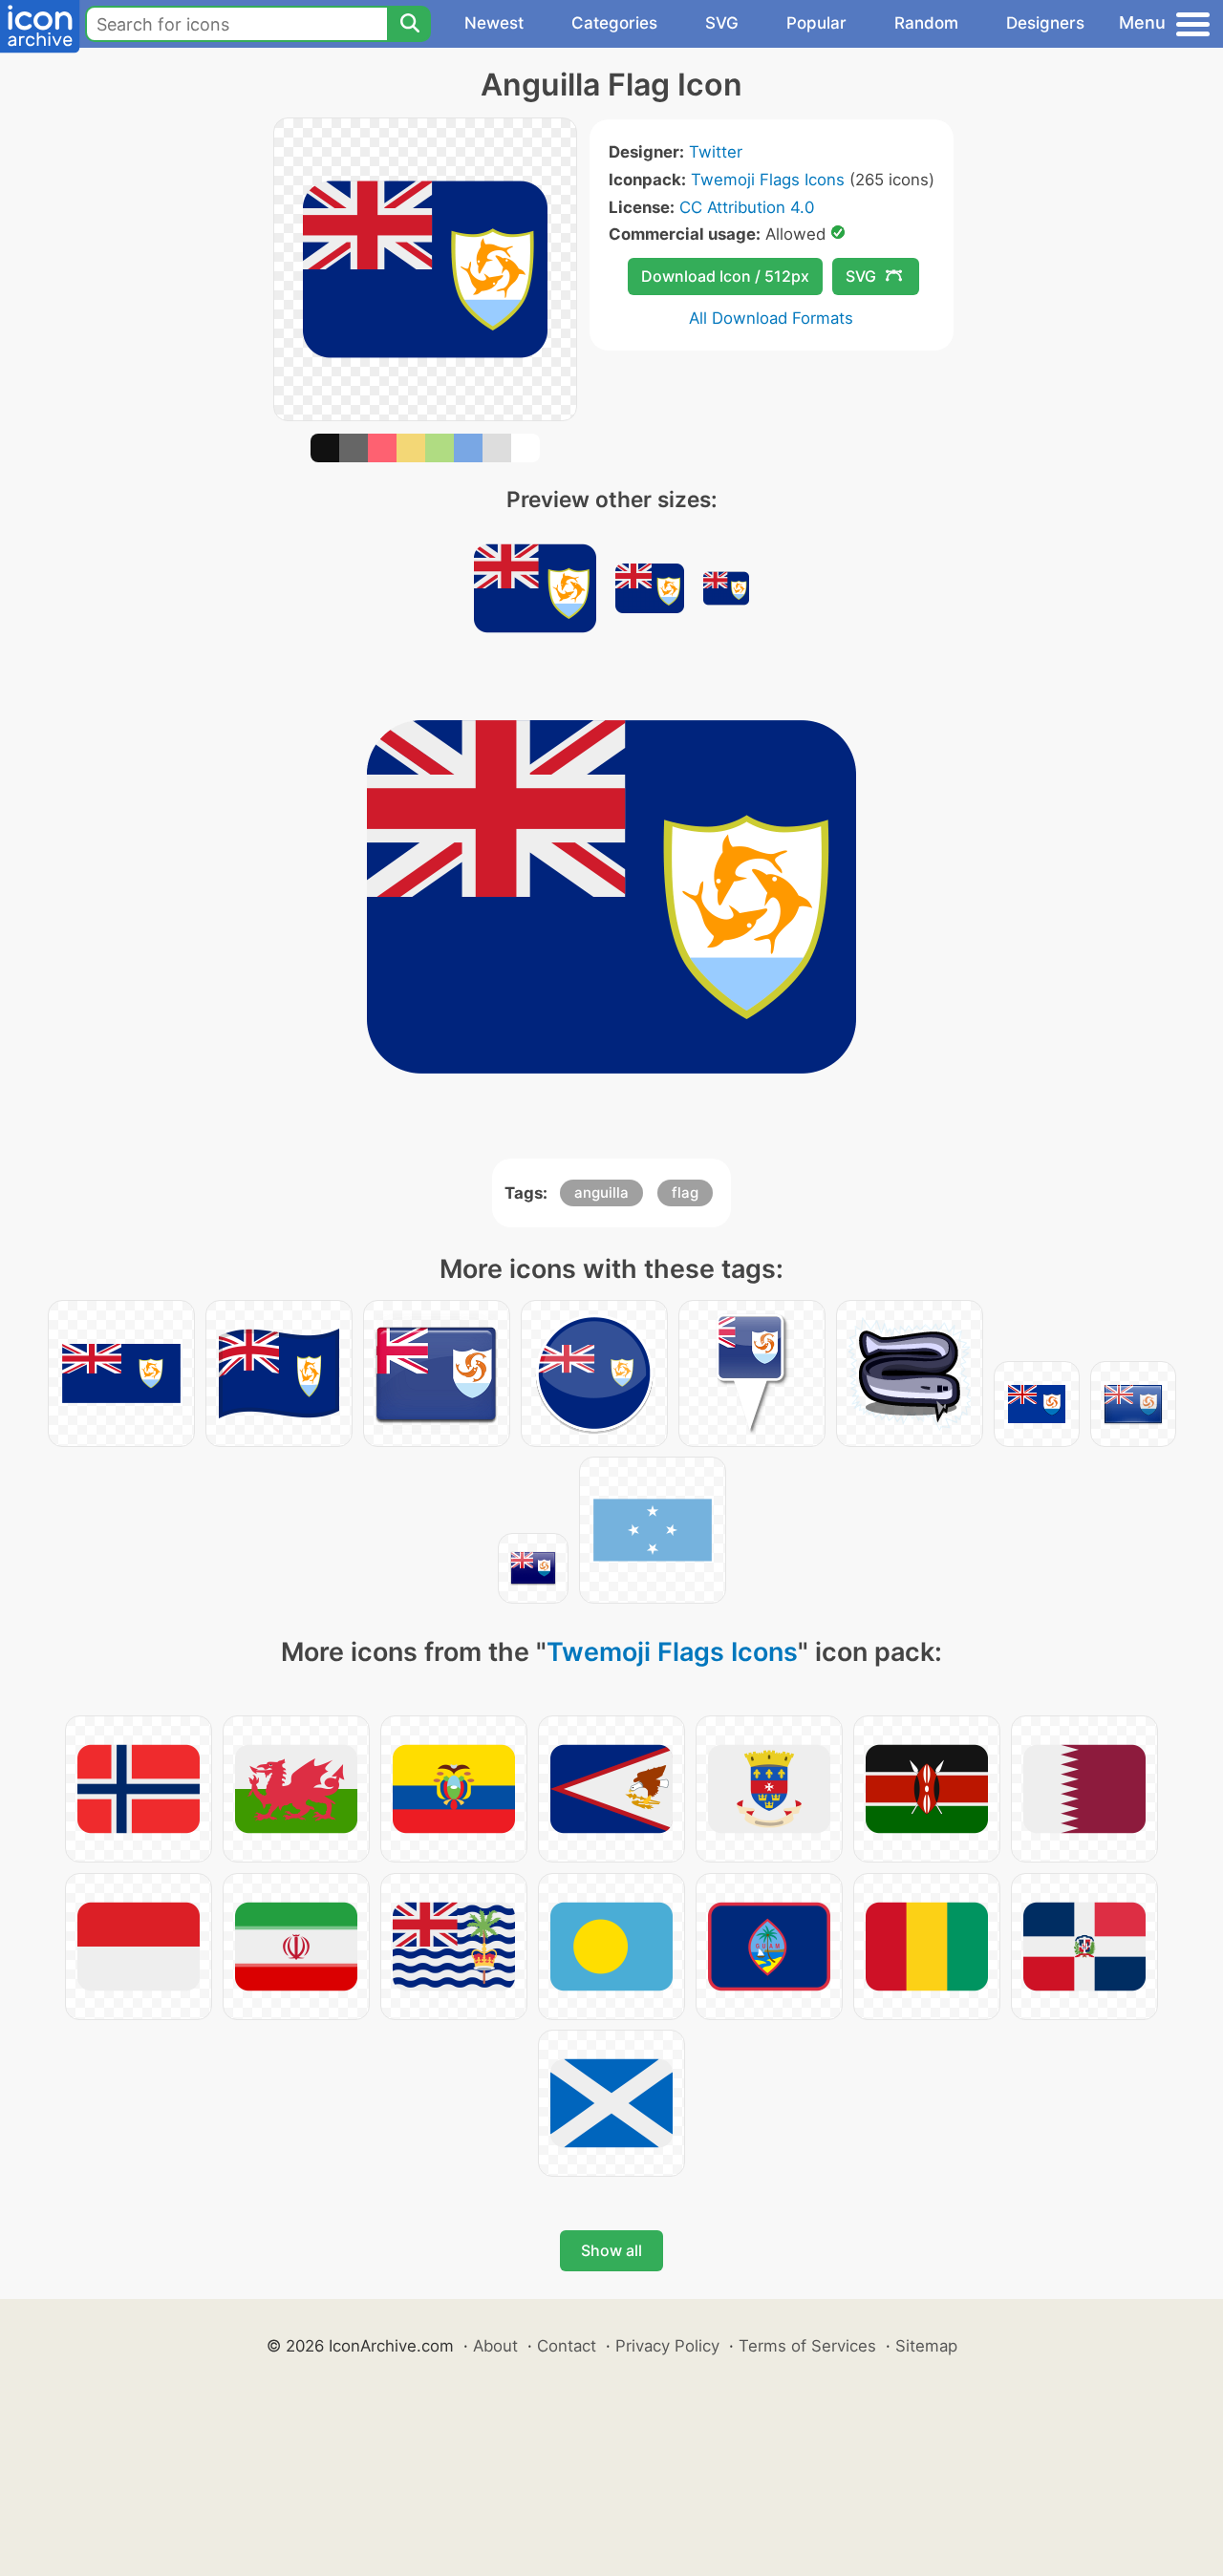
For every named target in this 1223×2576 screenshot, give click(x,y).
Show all (611, 2250)
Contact (567, 2346)
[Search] (409, 24)
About (495, 2346)
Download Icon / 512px (725, 276)
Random (926, 23)
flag (685, 1192)
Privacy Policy (667, 2346)
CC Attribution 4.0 (747, 207)
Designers (1045, 23)
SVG (722, 23)
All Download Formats (771, 318)
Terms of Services (807, 2346)
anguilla (601, 1192)
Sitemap (926, 2346)
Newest (494, 23)
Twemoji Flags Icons (768, 180)
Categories (614, 23)
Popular (816, 23)
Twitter (716, 152)
